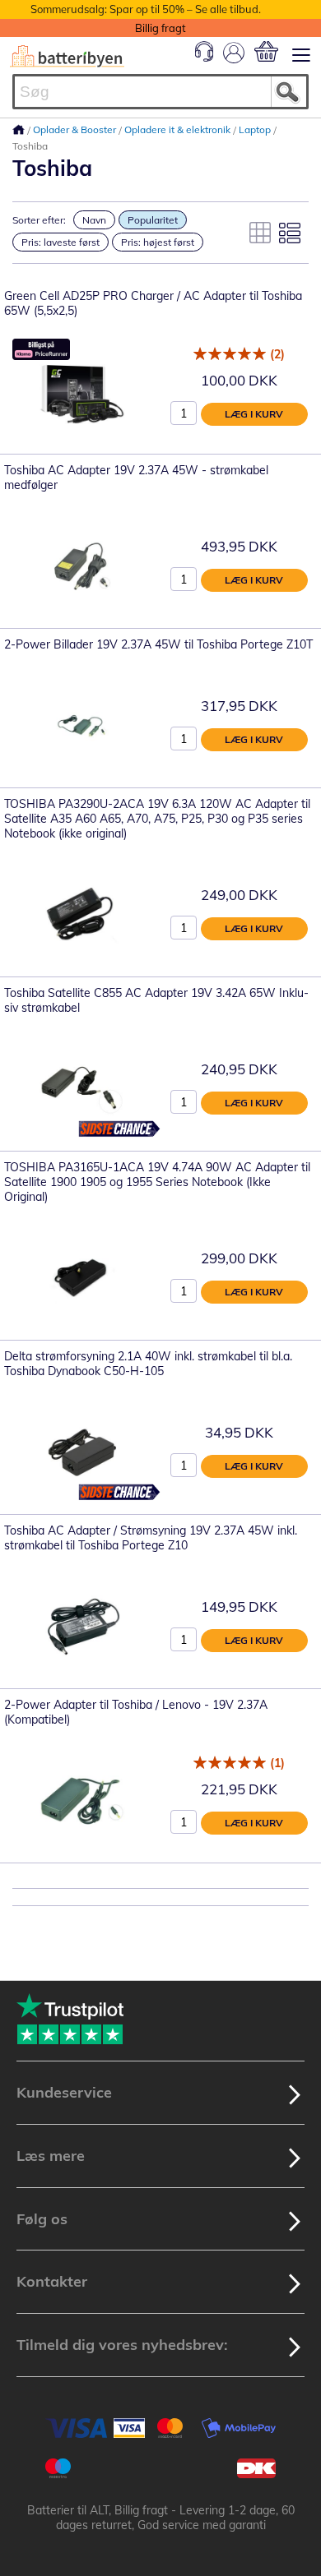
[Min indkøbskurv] (266, 51)
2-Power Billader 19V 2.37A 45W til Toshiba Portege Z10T (158, 644)
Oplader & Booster (76, 129)
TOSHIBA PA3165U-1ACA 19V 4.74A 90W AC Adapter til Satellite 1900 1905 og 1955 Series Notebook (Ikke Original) (157, 1182)
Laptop (256, 129)
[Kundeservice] (204, 58)
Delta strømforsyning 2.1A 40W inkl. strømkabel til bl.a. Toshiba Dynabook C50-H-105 (148, 1364)
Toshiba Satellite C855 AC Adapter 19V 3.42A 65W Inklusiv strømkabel (156, 1000)
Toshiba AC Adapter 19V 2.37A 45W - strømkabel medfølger (136, 478)
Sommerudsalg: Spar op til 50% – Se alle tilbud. (146, 9)
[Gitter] (260, 233)
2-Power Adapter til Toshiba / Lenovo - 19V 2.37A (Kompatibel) (136, 1712)
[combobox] (160, 92)
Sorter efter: (39, 220)
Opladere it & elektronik (179, 129)
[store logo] (67, 56)
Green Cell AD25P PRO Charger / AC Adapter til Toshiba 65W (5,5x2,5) (153, 303)
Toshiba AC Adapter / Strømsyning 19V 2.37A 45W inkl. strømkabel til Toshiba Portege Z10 (151, 1538)
